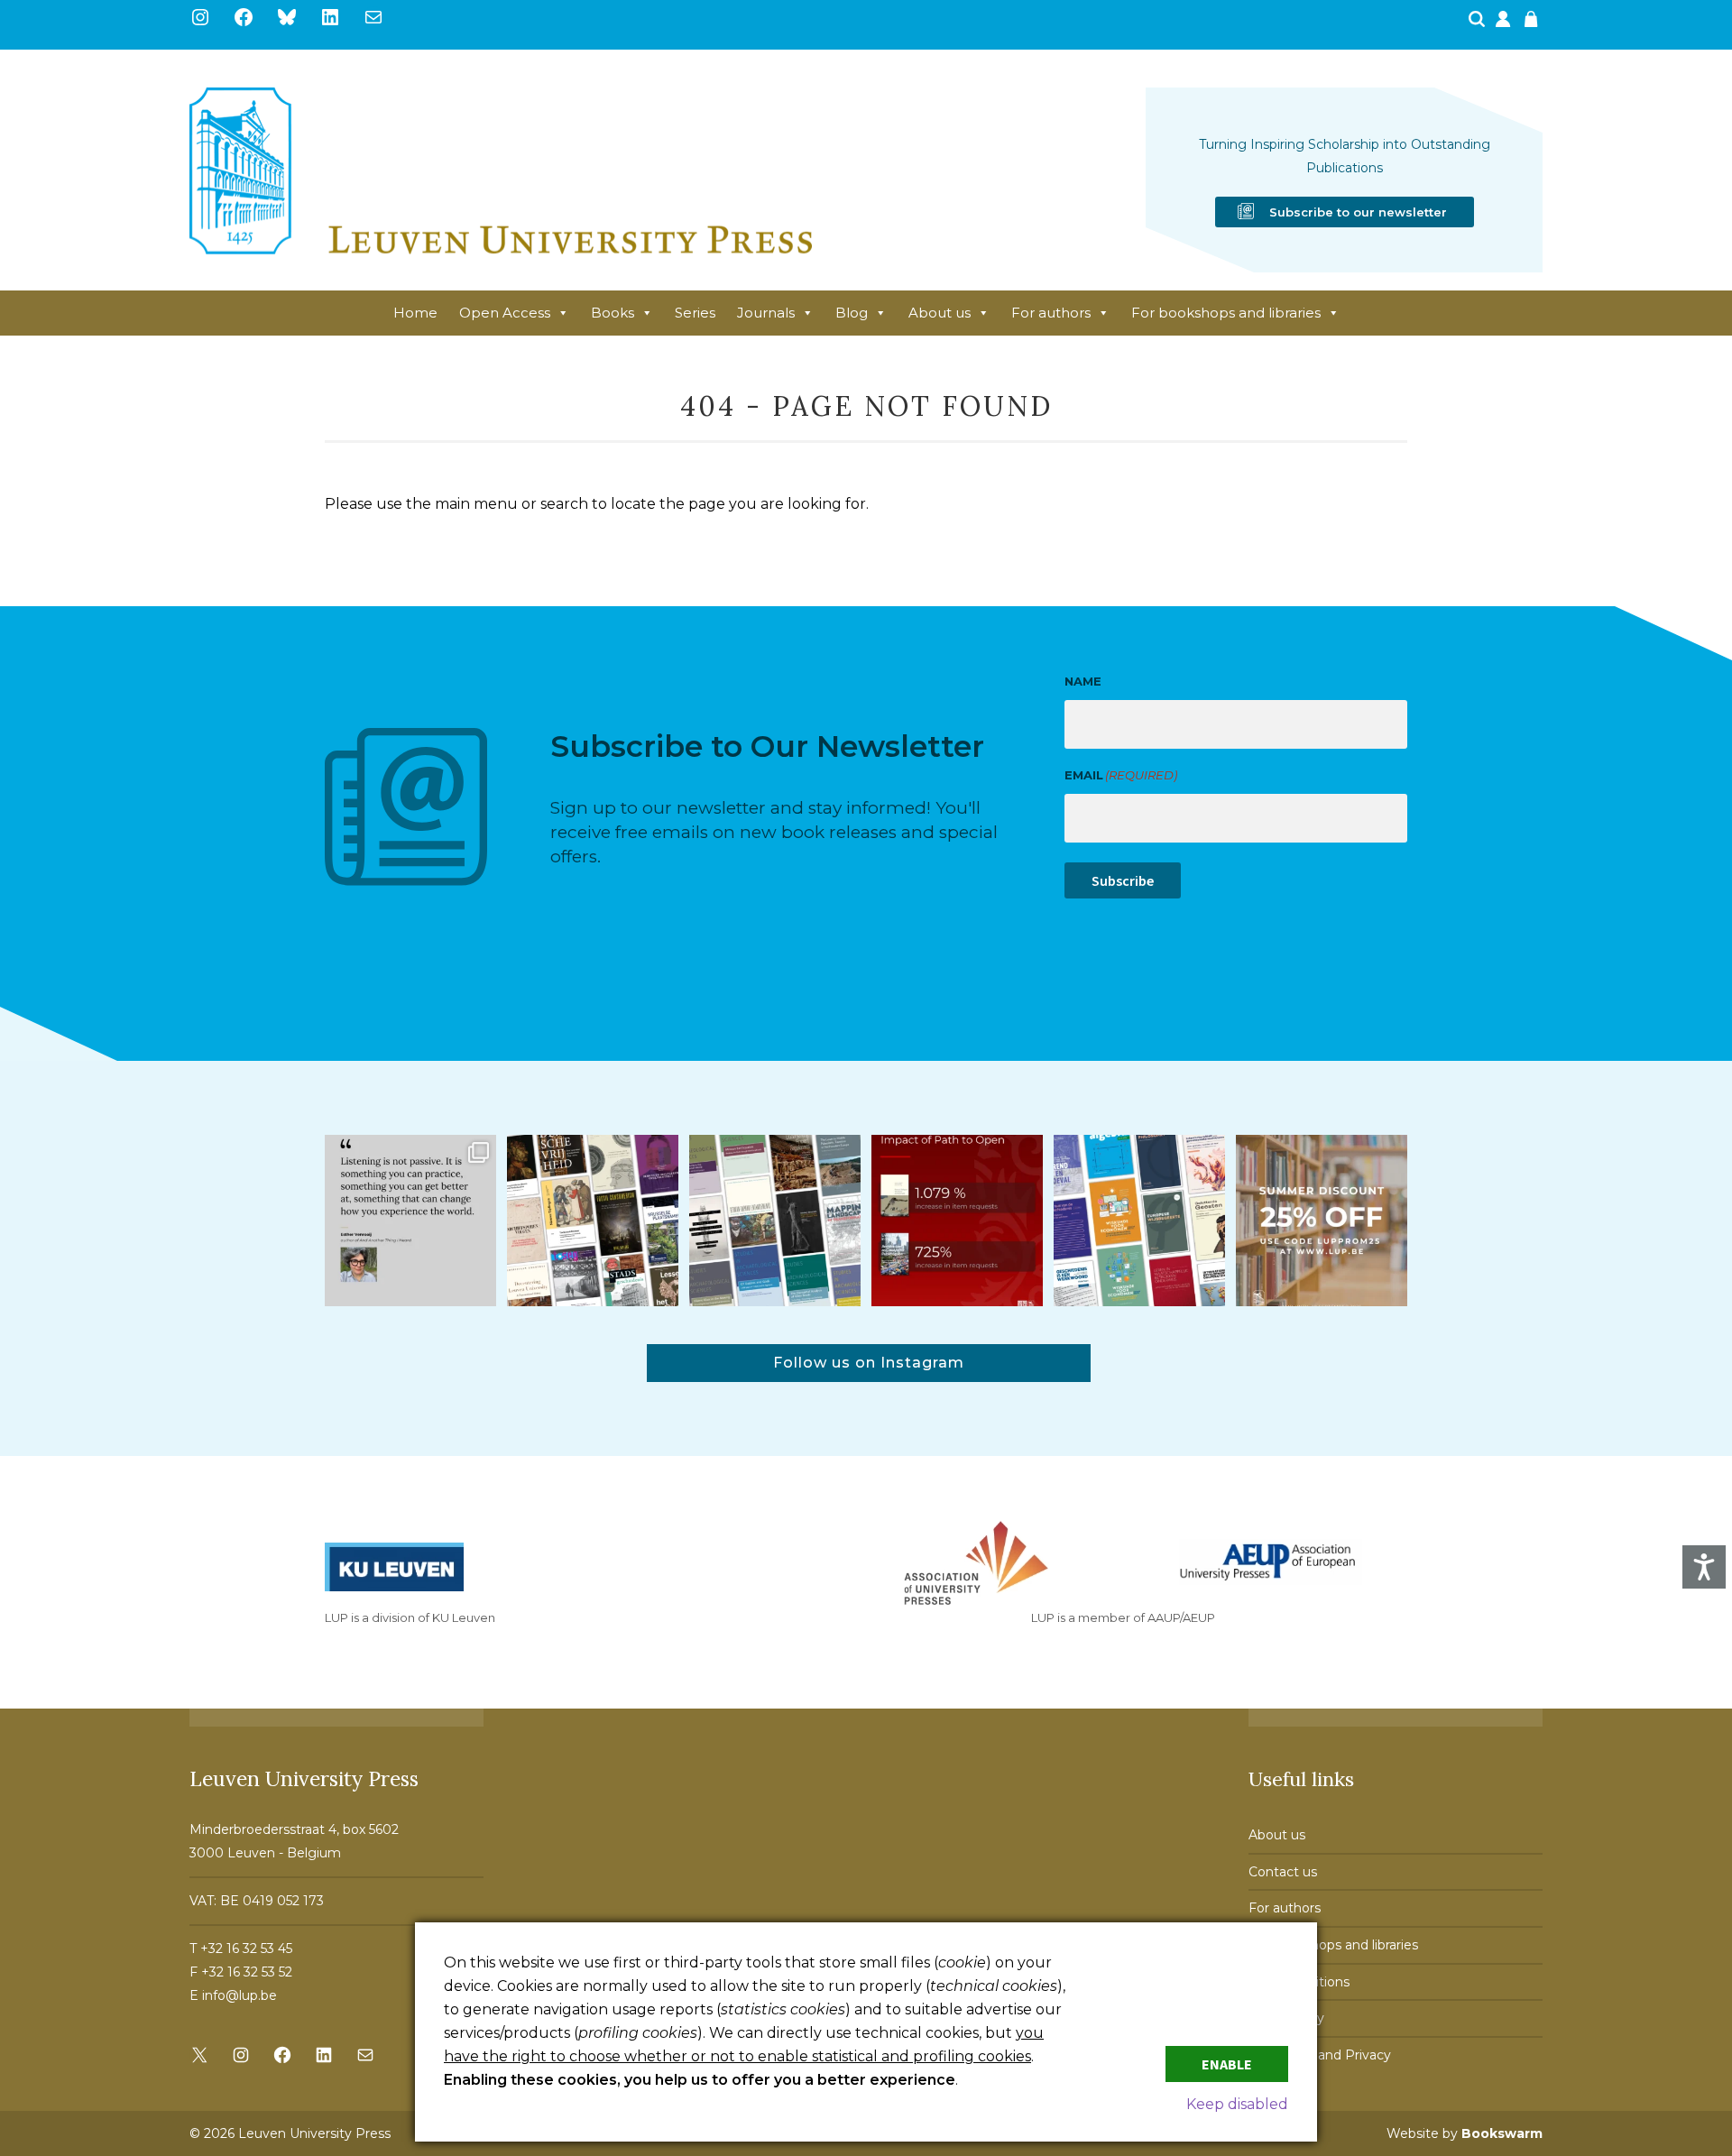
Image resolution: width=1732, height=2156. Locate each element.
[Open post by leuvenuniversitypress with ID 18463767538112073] (957, 1221)
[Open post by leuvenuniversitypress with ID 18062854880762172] (775, 1221)
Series (695, 313)
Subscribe (1123, 880)
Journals (766, 313)
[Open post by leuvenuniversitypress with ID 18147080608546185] (1139, 1221)
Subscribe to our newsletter (1358, 212)
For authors (1051, 313)
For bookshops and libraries (1226, 313)
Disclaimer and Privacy (1320, 2055)
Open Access (505, 313)
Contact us (1283, 1872)
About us (940, 313)
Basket (1534, 24)
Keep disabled (1237, 2104)
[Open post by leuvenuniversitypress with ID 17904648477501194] (593, 1221)
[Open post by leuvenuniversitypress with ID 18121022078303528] (410, 1221)
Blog (852, 313)
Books (613, 313)
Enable (1227, 2064)
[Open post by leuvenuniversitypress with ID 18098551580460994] (1322, 1221)
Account (1505, 24)
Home (415, 313)
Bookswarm (1502, 2133)
